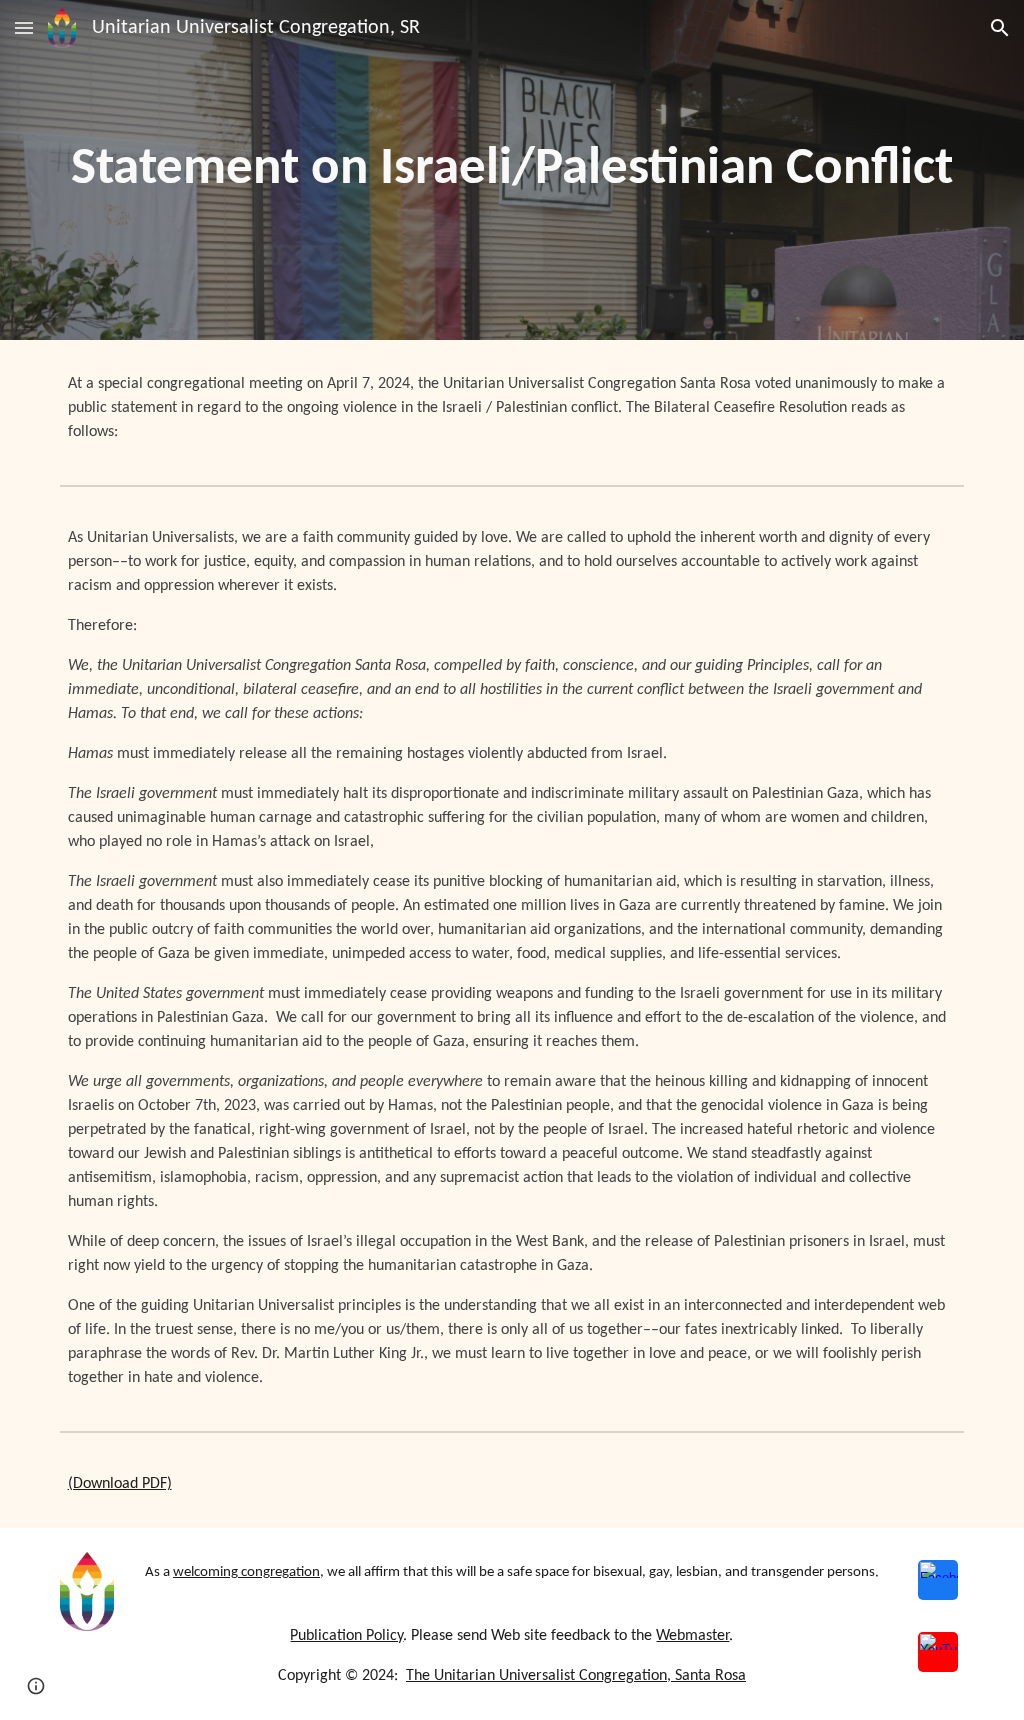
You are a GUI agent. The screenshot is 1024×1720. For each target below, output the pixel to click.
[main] (512, 170)
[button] (24, 27)
